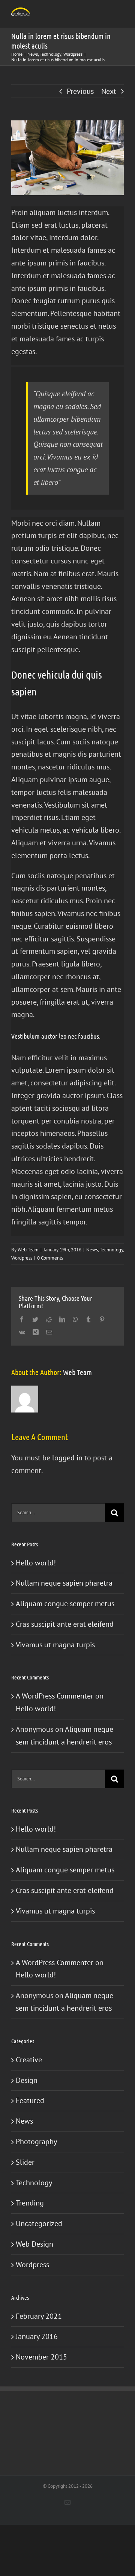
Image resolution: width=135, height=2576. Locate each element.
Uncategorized (39, 2223)
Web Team (28, 1250)
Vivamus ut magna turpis (55, 1645)
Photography (36, 2142)
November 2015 (41, 2357)
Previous (80, 91)
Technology (111, 1250)
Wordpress (22, 1258)
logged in (67, 1458)
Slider (25, 2162)
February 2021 (39, 2316)
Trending (30, 2203)
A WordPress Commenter (55, 1696)
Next (109, 91)
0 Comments (50, 1258)
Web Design (34, 2244)
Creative (29, 2060)
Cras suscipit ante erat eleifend (65, 1624)
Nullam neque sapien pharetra (64, 1583)
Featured (30, 2100)
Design (27, 2080)
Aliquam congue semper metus (65, 1604)
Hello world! (36, 1563)
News (92, 1250)
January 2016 (37, 2336)
